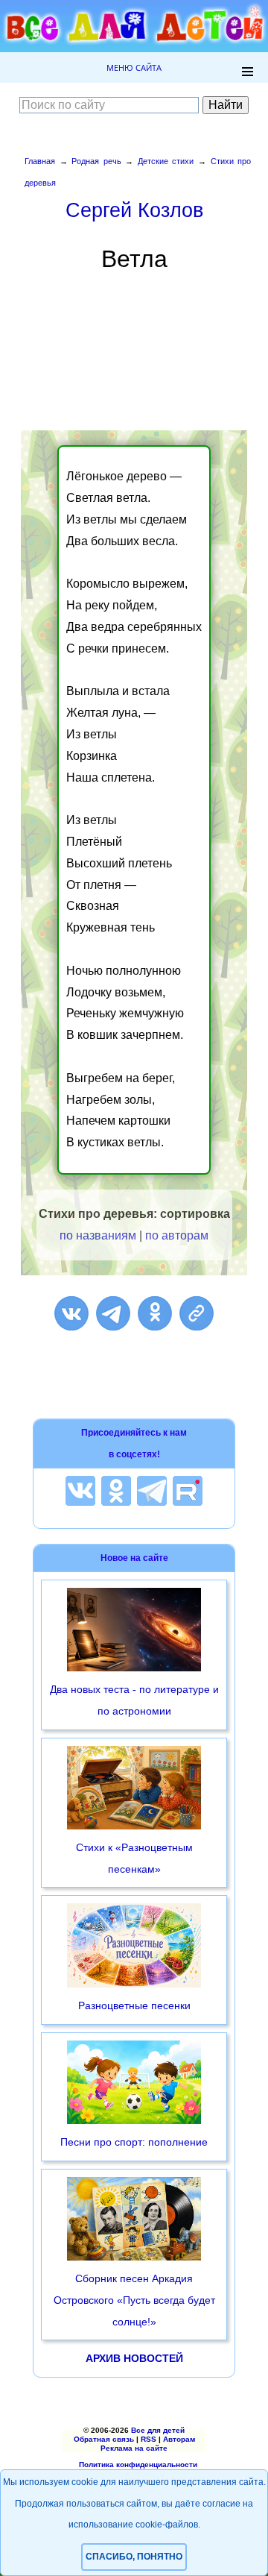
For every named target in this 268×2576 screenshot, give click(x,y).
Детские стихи (166, 161)
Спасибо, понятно (134, 2557)
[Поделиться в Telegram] (113, 1313)
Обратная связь (104, 2439)
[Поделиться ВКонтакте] (71, 1313)
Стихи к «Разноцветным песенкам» (134, 1858)
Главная (40, 161)
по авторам (177, 1235)
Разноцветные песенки (134, 2005)
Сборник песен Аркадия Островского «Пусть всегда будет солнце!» (134, 2300)
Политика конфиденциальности (138, 2465)
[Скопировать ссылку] (197, 1313)
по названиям (98, 1235)
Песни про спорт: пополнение (134, 2142)
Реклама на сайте (134, 2448)
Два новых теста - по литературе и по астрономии (134, 1700)
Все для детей (158, 2430)
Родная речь (96, 161)
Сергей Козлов (134, 210)
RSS (149, 2439)
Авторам (179, 2439)
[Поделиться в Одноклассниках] (155, 1313)
